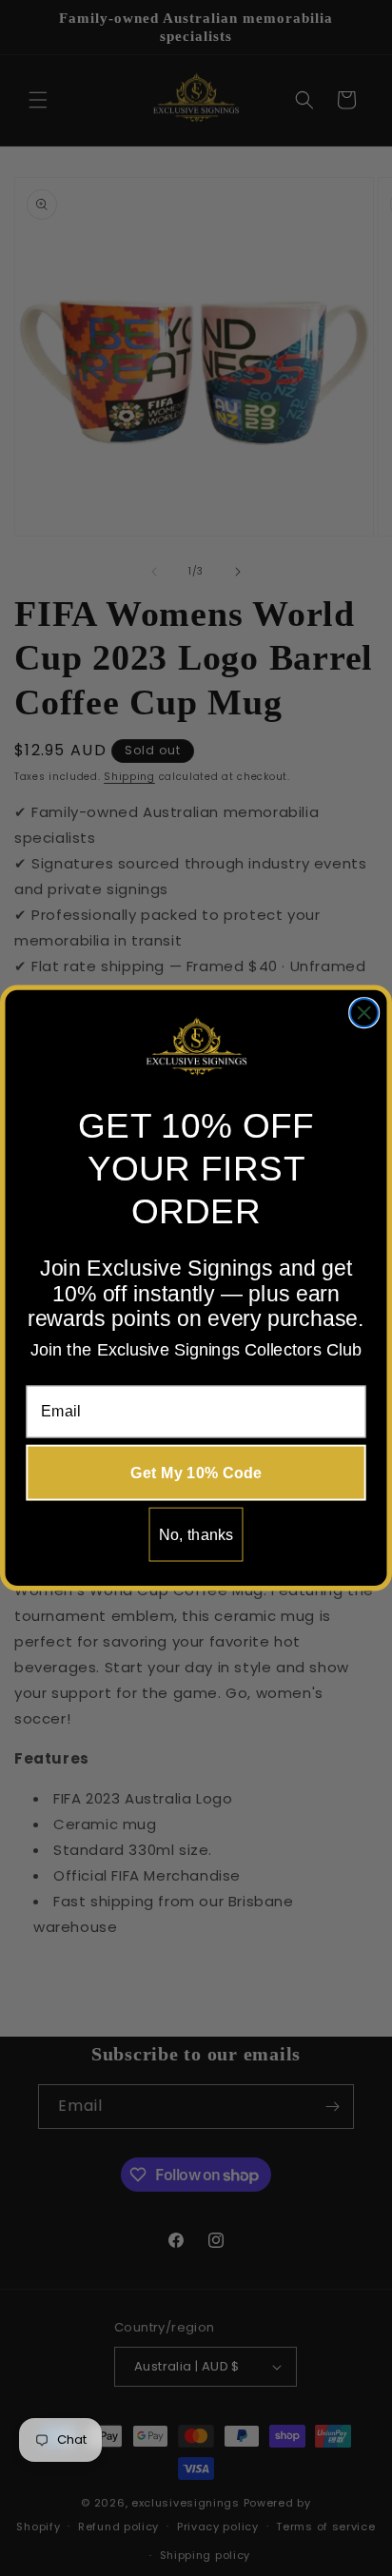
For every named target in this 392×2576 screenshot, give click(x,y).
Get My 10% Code (196, 1473)
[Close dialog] (364, 1013)
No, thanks (196, 1534)
